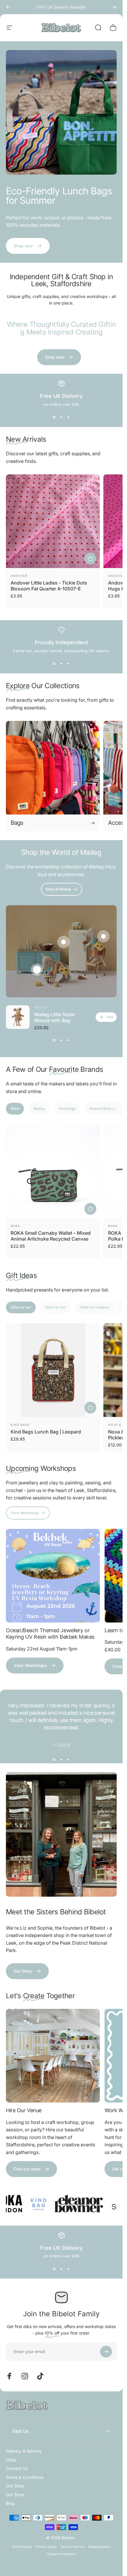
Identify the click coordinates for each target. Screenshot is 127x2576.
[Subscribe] (106, 2522)
